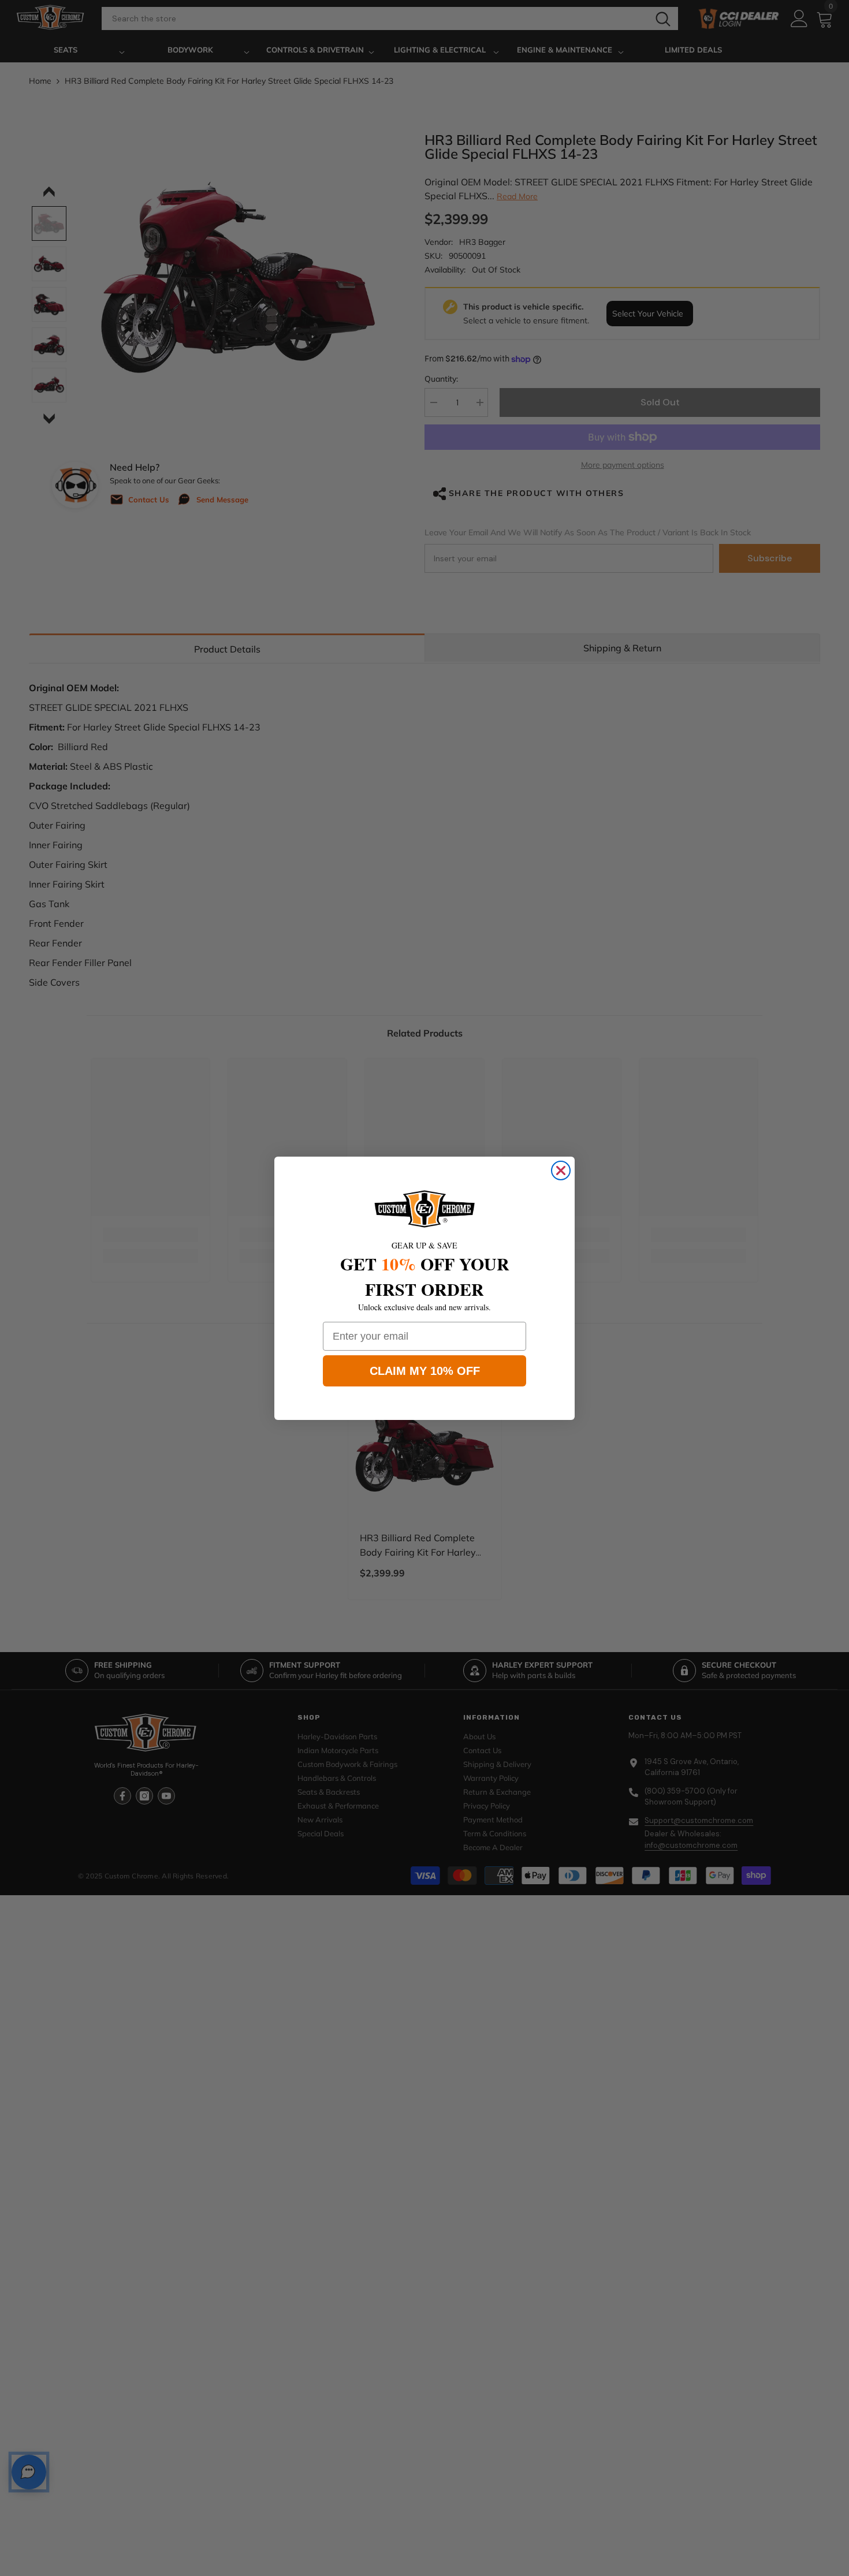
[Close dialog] (561, 1170)
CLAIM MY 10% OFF (425, 1371)
